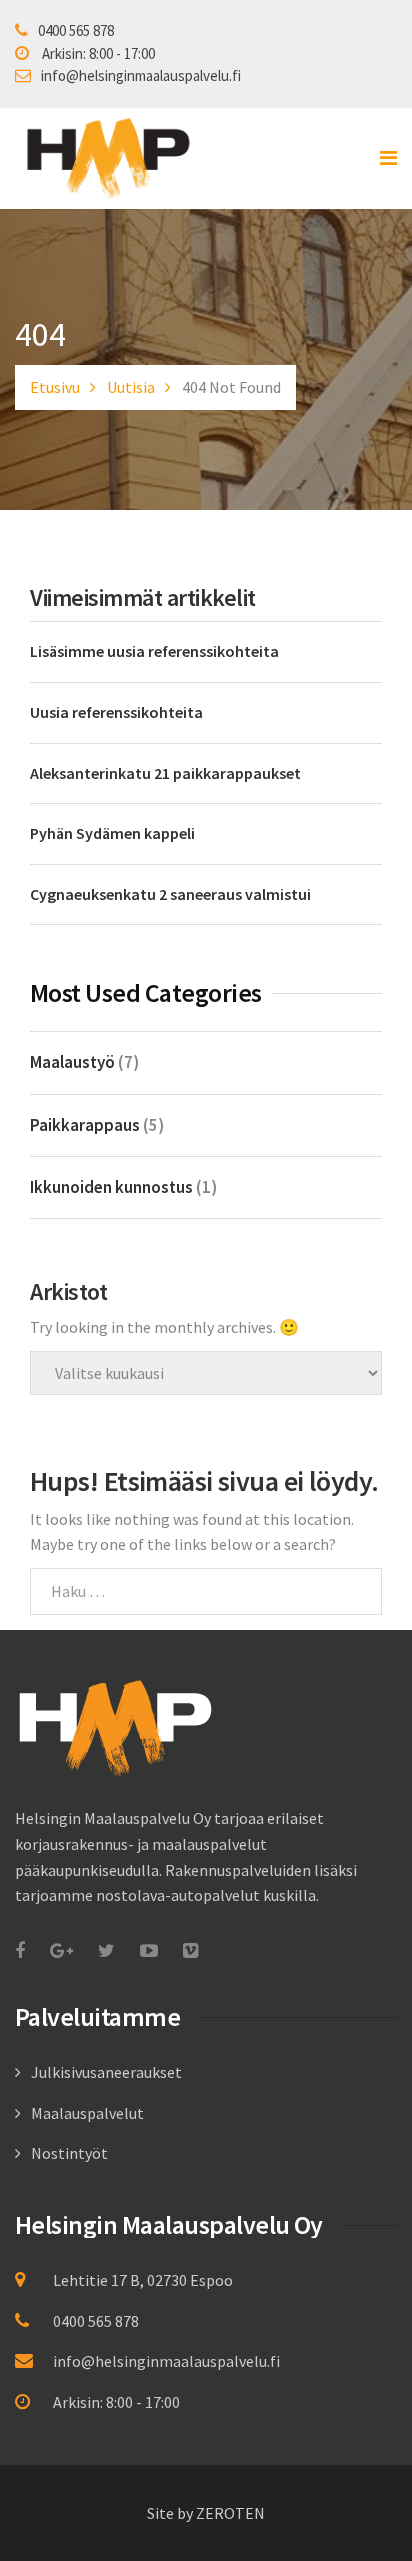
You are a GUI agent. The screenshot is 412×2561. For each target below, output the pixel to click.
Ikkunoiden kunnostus (111, 1187)
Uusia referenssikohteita (116, 712)
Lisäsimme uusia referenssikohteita (154, 651)
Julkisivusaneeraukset (106, 2072)
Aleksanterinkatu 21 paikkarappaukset (165, 773)
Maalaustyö (72, 1062)
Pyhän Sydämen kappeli (112, 833)
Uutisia (131, 387)
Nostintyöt (69, 2153)
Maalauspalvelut (87, 2113)
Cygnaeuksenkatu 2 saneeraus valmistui (170, 894)
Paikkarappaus (85, 1125)
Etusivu (55, 387)
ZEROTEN (230, 2513)
